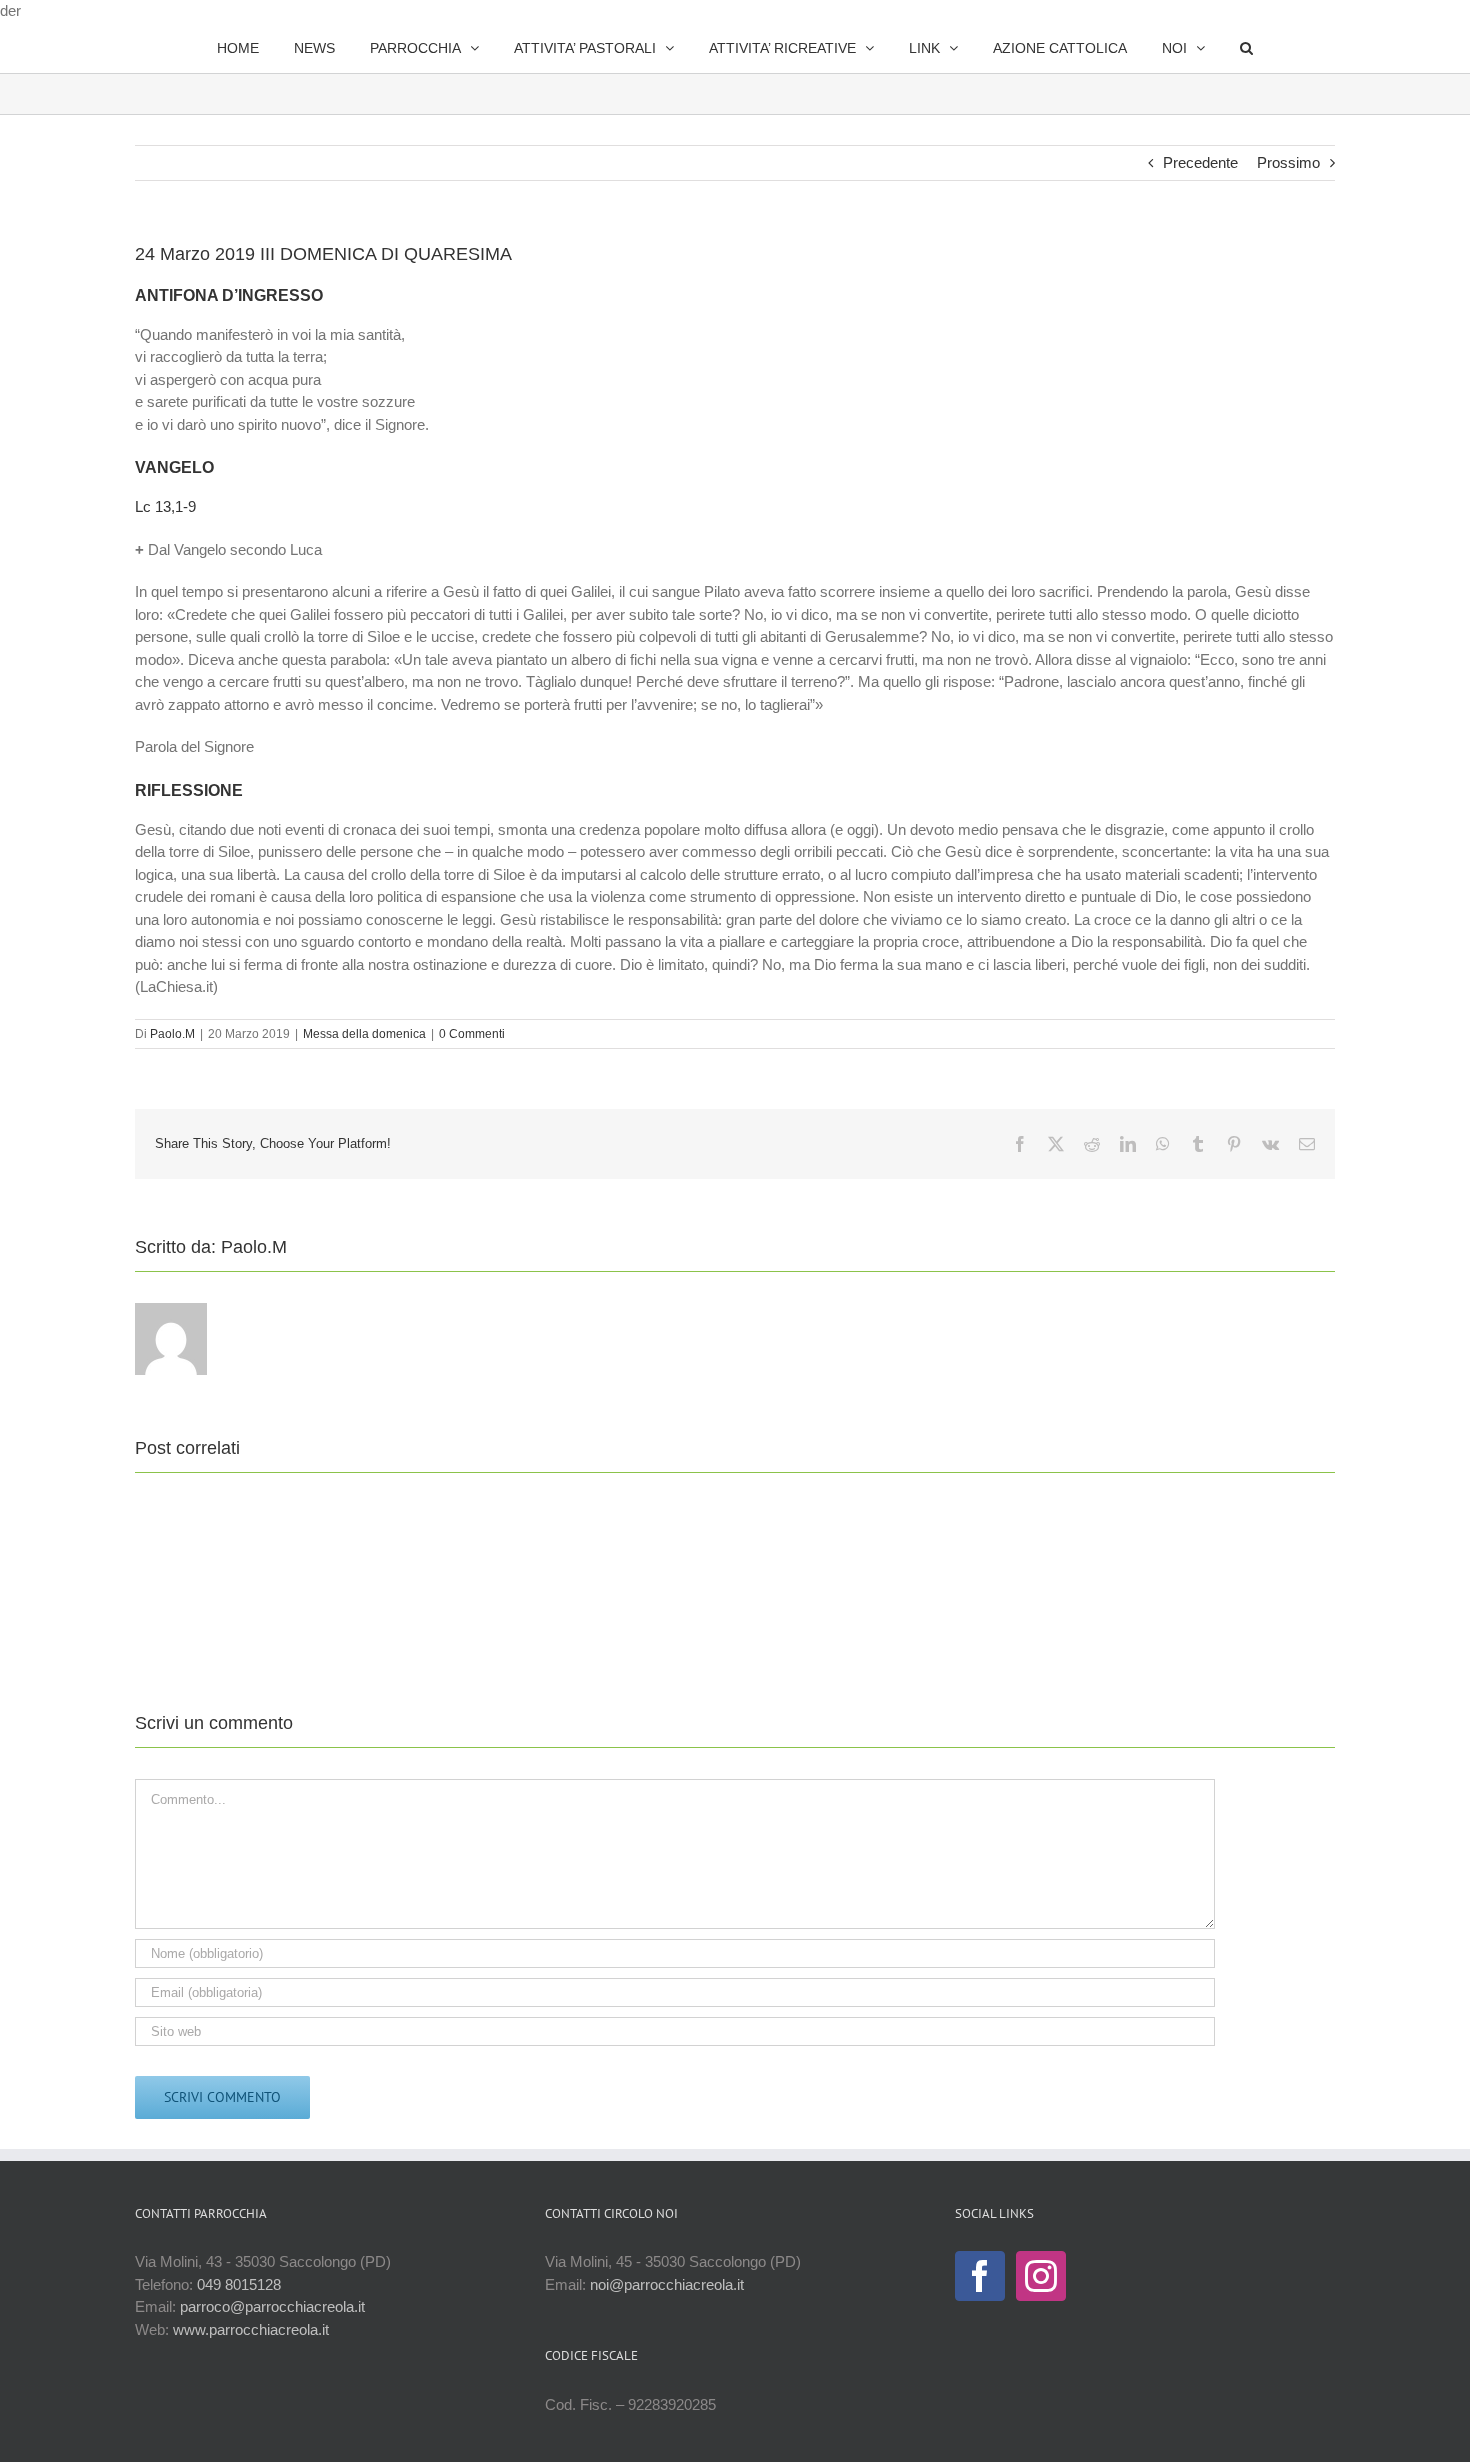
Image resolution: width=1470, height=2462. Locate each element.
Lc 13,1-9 (165, 506)
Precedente (1200, 162)
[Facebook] (980, 2276)
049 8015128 (239, 2284)
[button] (1194, 48)
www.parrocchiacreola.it (251, 2329)
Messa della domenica (364, 1034)
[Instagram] (1041, 2276)
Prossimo (1288, 162)
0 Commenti (472, 1034)
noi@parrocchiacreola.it (667, 2284)
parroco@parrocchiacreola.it (272, 2306)
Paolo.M (172, 1034)
